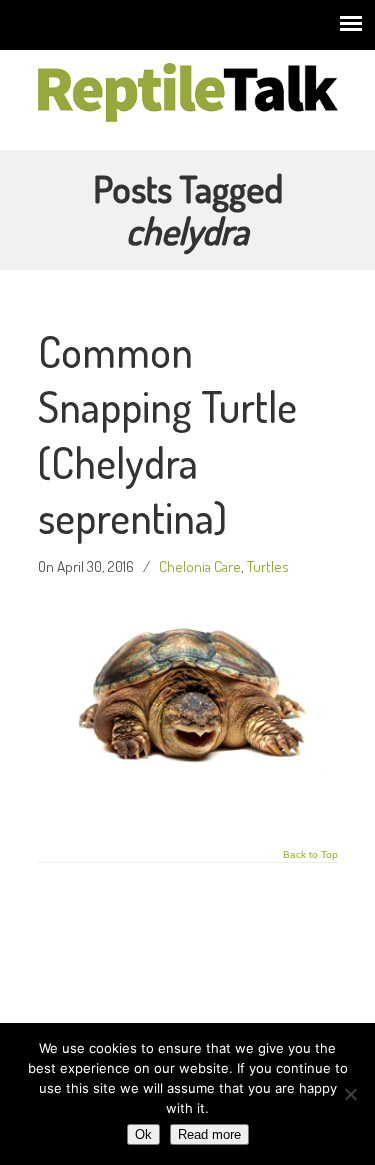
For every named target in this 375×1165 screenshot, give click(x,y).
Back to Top (310, 855)
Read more (209, 1134)
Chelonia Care (200, 566)
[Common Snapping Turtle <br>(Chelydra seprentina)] (188, 804)
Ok (143, 1134)
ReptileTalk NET (188, 91)
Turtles (268, 566)
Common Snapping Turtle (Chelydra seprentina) (167, 434)
